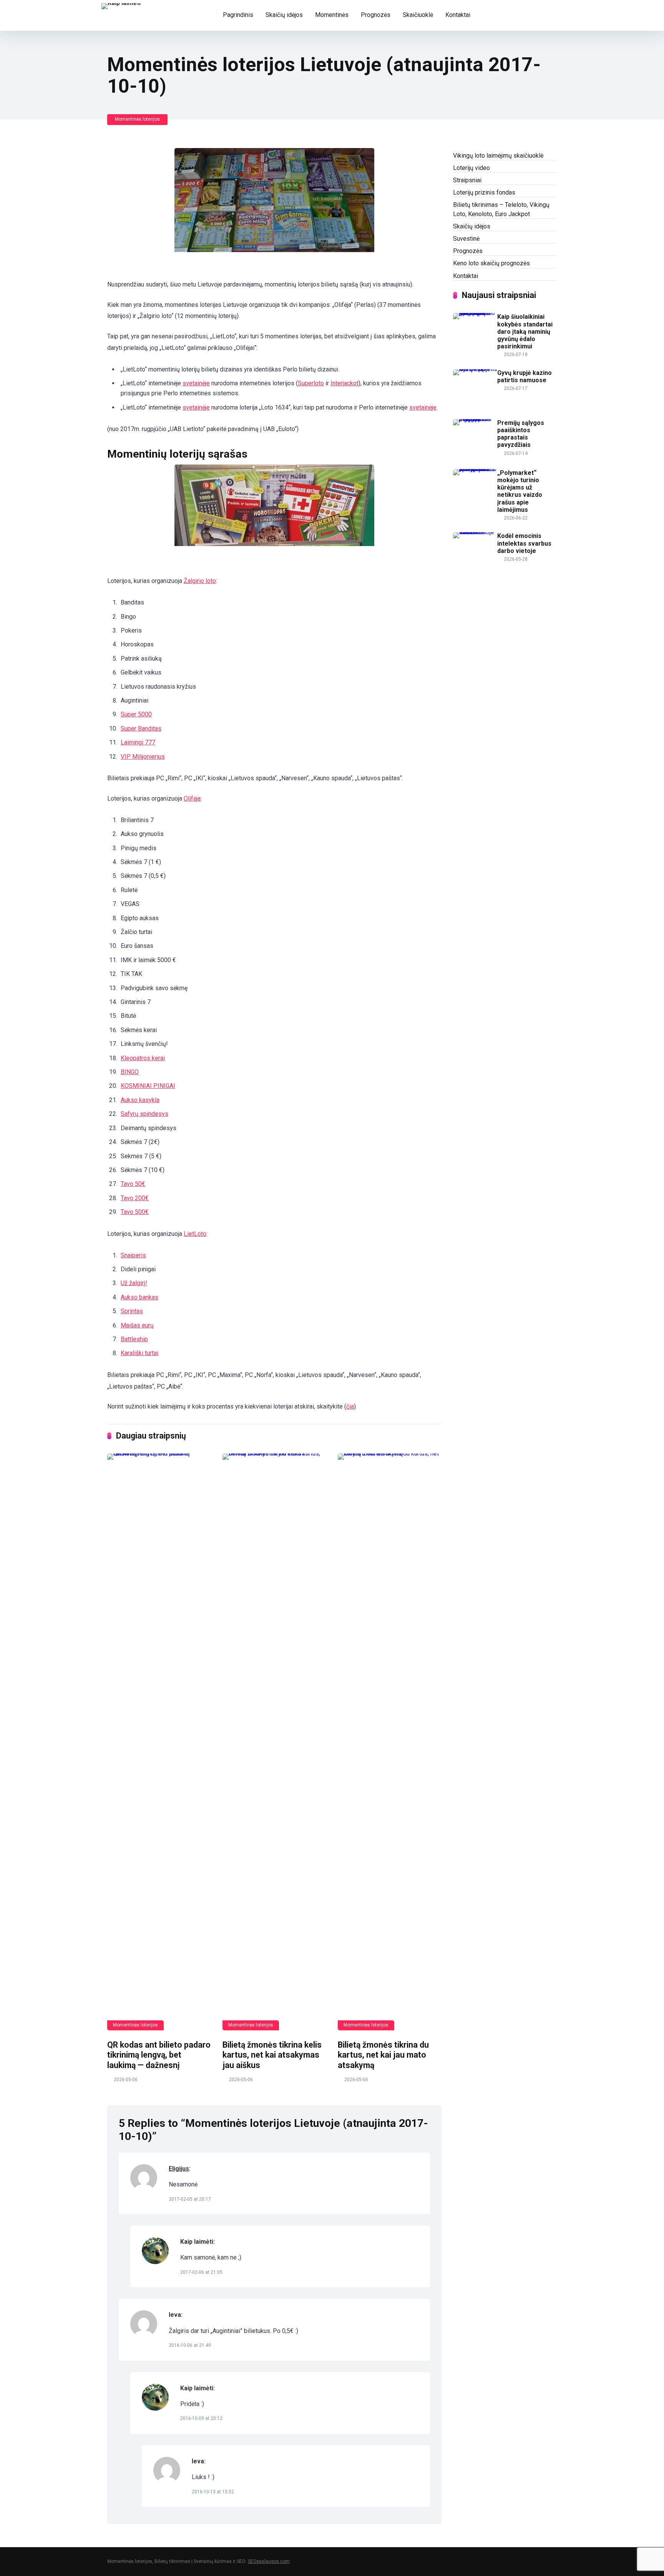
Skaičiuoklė (418, 15)
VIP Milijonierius (143, 757)
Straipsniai (467, 180)
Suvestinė (466, 239)
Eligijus (179, 2169)
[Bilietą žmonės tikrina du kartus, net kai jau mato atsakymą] (390, 1742)
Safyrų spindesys (144, 1114)
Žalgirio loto (200, 581)
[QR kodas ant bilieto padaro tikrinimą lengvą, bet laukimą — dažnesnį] (159, 1742)
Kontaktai (458, 15)
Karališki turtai (139, 1353)
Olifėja (192, 798)
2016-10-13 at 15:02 (213, 2492)
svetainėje (196, 383)
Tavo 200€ (135, 1198)
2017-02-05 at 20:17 (190, 2199)
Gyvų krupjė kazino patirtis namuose (525, 376)
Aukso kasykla (140, 1100)
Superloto (311, 383)
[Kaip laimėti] (121, 5)
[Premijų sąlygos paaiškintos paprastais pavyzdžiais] (475, 419)
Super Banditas (141, 729)
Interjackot (344, 383)
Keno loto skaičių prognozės (491, 263)
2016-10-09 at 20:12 (201, 2418)
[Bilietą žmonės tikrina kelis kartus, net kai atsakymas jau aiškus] (274, 1742)
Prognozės (376, 15)
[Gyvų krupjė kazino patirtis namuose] (475, 369)
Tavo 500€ (135, 1212)
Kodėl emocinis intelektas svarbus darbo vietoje (524, 543)
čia (350, 1406)
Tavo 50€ (133, 1184)
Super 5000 (136, 714)
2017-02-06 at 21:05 (201, 2272)
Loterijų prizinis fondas (484, 192)
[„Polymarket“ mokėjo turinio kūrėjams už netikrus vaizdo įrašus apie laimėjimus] (475, 469)
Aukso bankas (139, 1297)
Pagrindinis (238, 15)
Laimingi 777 (138, 742)
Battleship (134, 1339)
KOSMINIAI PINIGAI (148, 1086)
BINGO (130, 1072)
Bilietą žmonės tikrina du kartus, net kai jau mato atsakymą (383, 2055)
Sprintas (132, 1311)
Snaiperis (133, 1255)
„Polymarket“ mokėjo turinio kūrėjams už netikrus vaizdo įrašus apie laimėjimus (520, 491)
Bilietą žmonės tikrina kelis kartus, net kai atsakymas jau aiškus (272, 2055)
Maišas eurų (137, 1325)
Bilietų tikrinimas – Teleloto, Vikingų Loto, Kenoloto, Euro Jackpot (501, 209)
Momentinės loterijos (137, 119)
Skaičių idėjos (284, 15)
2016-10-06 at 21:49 (190, 2345)
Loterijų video (471, 168)
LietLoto (195, 1234)
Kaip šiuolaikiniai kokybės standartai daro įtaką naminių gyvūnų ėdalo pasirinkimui (525, 331)
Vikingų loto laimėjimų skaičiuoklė (498, 156)
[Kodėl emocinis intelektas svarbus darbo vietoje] (475, 532)
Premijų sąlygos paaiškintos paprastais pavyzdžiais (521, 434)
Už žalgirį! (134, 1283)
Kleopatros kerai (143, 1058)
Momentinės (332, 15)
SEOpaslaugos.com (269, 2561)
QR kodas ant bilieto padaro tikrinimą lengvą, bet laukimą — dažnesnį (159, 2055)
